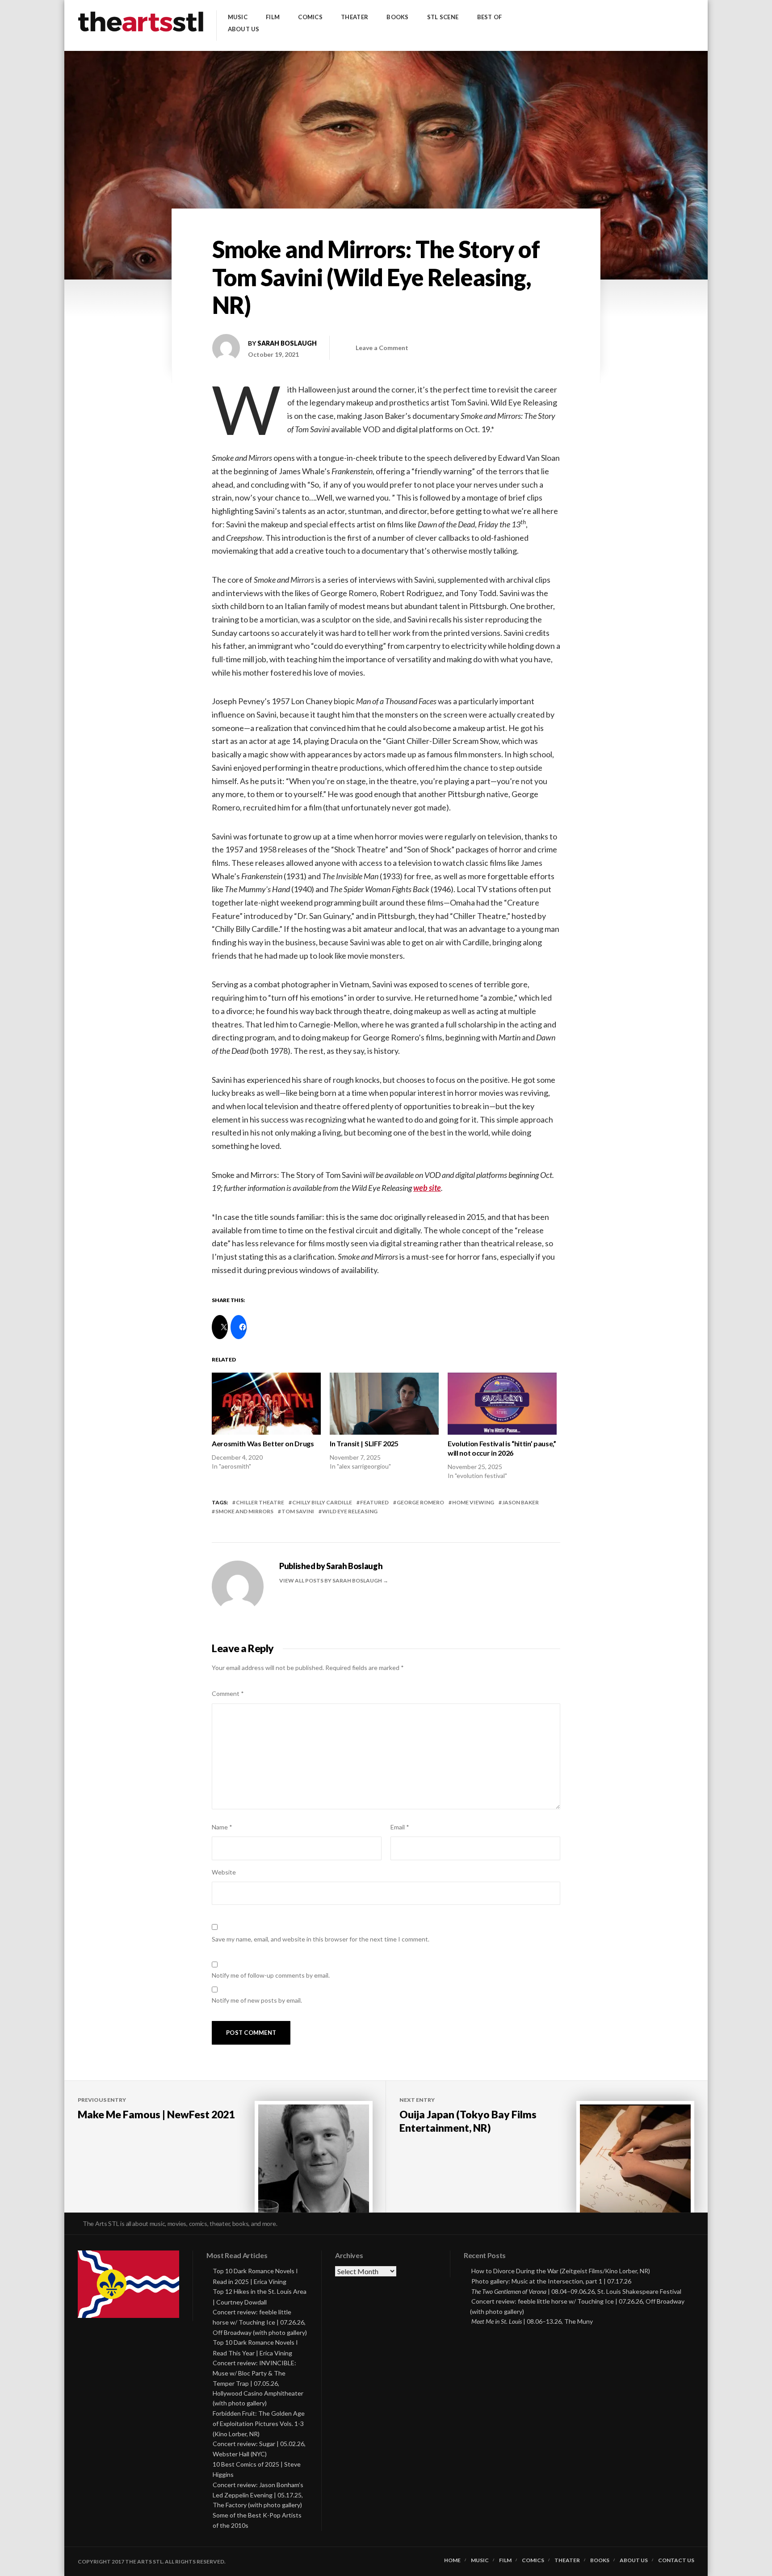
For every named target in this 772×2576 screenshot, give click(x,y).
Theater (355, 17)
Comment (228, 1693)
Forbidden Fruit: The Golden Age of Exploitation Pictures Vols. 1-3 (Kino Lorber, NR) (259, 2424)
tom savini (298, 1511)
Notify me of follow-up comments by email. (271, 1975)
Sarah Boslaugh (287, 343)
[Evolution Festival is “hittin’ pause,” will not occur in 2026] (502, 1404)
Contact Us (676, 2560)
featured (374, 1502)
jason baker (520, 1502)
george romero (420, 1502)
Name (222, 1827)
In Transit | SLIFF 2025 (364, 1443)
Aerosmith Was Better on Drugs (263, 1443)
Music (238, 17)
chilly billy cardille (322, 1502)
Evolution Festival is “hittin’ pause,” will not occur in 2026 (502, 1448)
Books (397, 17)
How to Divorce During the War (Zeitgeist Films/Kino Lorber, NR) (561, 2271)
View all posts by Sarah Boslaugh (331, 1580)
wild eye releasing (350, 1511)
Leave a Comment (382, 348)
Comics (310, 17)
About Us (244, 29)
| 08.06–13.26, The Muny (532, 2321)
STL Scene (443, 17)
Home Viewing (473, 1502)
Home (452, 2560)
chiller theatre (260, 1502)
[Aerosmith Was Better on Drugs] (266, 1404)
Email (400, 1827)
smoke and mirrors (244, 1511)
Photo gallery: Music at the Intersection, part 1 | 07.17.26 (551, 2281)
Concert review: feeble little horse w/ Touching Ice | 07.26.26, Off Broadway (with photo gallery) (260, 2322)
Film (273, 17)
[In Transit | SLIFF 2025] (384, 1404)
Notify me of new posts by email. (257, 2000)
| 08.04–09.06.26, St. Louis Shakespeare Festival (576, 2291)
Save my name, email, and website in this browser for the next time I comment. (321, 1939)
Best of (490, 17)
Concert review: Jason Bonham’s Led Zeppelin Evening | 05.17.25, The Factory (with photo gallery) (258, 2495)
